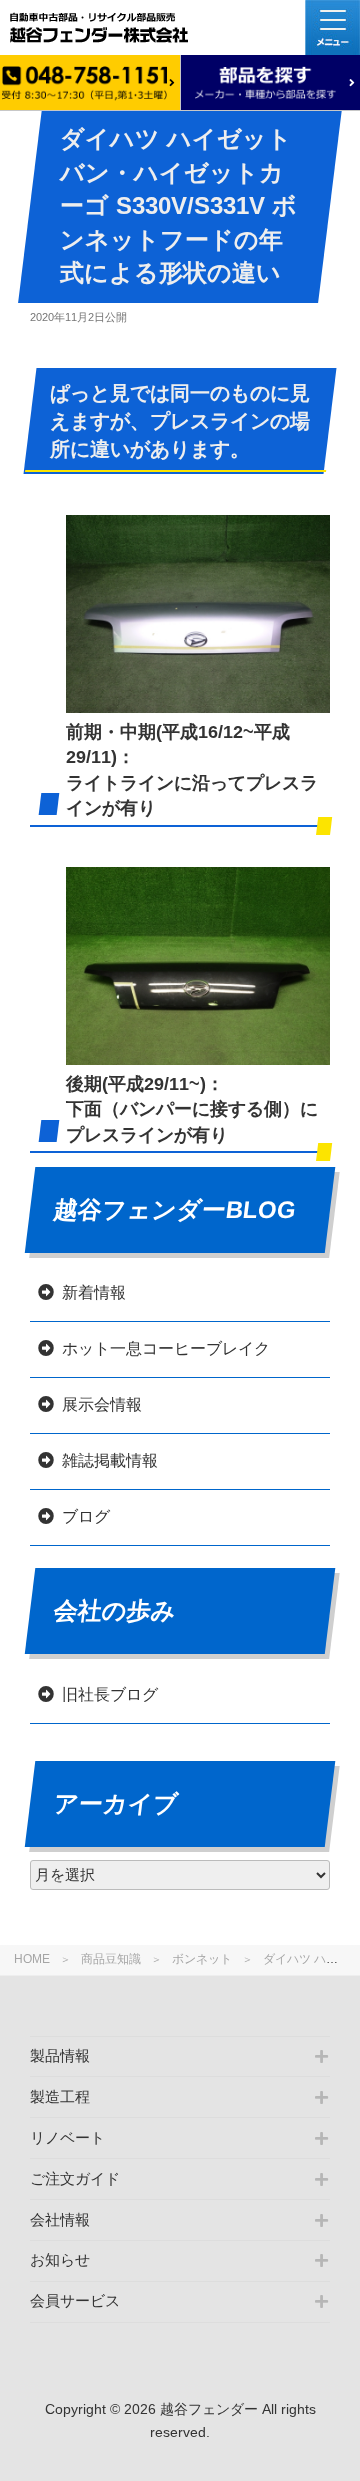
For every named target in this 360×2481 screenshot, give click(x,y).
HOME (32, 1959)
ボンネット (202, 1959)
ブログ (86, 1516)
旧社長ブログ (110, 1694)
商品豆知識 (111, 1959)
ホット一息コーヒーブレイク (166, 1348)
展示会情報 (102, 1404)
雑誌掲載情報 (110, 1460)
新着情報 (94, 1292)
